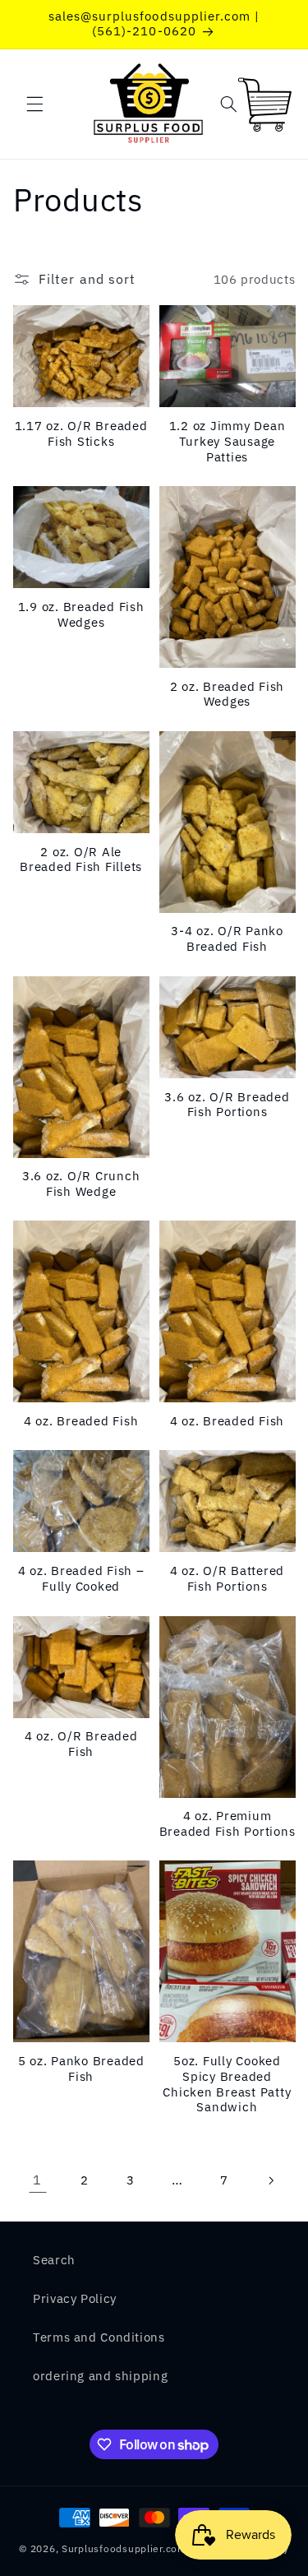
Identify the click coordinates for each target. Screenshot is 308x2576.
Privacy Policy (75, 2298)
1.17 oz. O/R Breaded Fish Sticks (81, 434)
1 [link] (37, 2180)
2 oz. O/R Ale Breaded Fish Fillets (81, 860)
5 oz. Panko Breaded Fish (81, 2069)
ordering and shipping (100, 2376)
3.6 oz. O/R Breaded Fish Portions (227, 1105)
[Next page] (270, 2180)
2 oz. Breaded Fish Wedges (228, 695)
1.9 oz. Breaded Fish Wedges (81, 615)
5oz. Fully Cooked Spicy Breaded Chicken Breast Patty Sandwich (227, 2084)
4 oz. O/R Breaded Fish (81, 1744)
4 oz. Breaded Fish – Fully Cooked (81, 1579)
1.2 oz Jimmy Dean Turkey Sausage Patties (228, 442)
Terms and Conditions (99, 2337)
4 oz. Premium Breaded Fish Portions (228, 1824)
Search (54, 2260)
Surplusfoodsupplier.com (124, 2548)
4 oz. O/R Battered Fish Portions (228, 1579)
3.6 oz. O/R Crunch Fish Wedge (81, 1184)
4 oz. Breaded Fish (81, 1421)
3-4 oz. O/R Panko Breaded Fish (227, 939)
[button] (34, 104)
